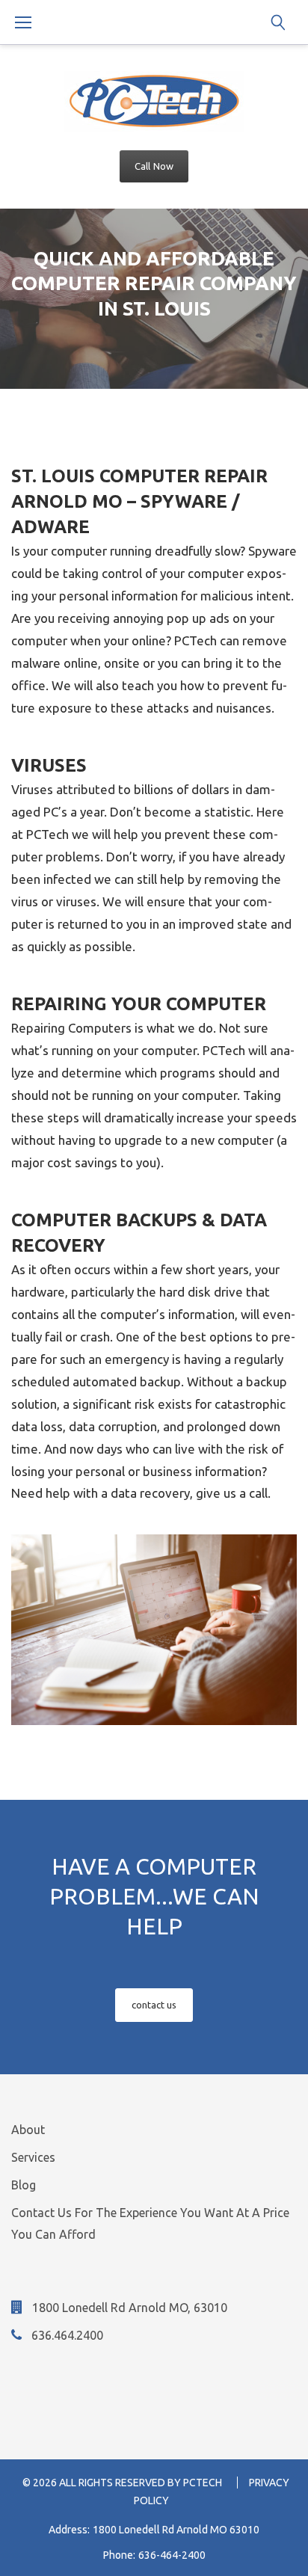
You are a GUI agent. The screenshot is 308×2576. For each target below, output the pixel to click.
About (28, 2130)
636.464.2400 (67, 2335)
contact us (154, 2005)
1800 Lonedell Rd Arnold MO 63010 (176, 2530)
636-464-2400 (172, 2555)
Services (33, 2157)
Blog (24, 2185)
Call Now (154, 166)
